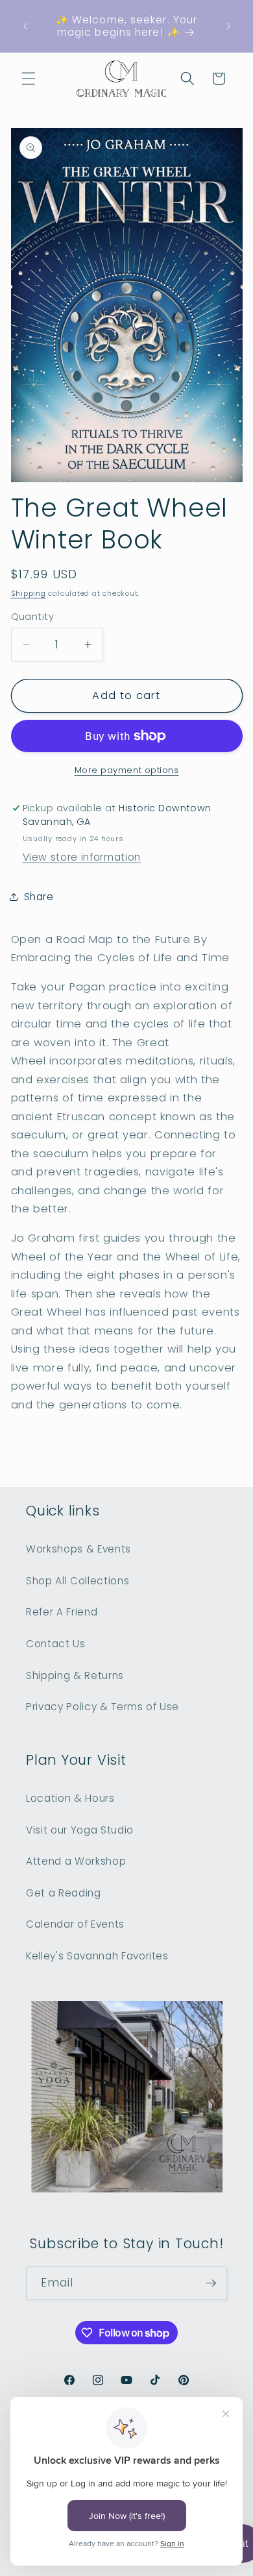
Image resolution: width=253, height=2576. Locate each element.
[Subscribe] (211, 2283)
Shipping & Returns (75, 1675)
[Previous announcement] (25, 26)
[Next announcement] (228, 26)
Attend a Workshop (76, 1861)
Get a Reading (64, 1893)
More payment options (127, 770)
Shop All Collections (78, 1581)
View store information (82, 857)
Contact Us (56, 1644)
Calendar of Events (75, 1924)
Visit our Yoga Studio (80, 1830)
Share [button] (39, 897)
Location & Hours (70, 1798)
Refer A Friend (62, 1612)
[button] (29, 79)
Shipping (29, 593)
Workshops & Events (78, 1549)
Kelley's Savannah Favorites (97, 1956)
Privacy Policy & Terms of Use (102, 1707)
